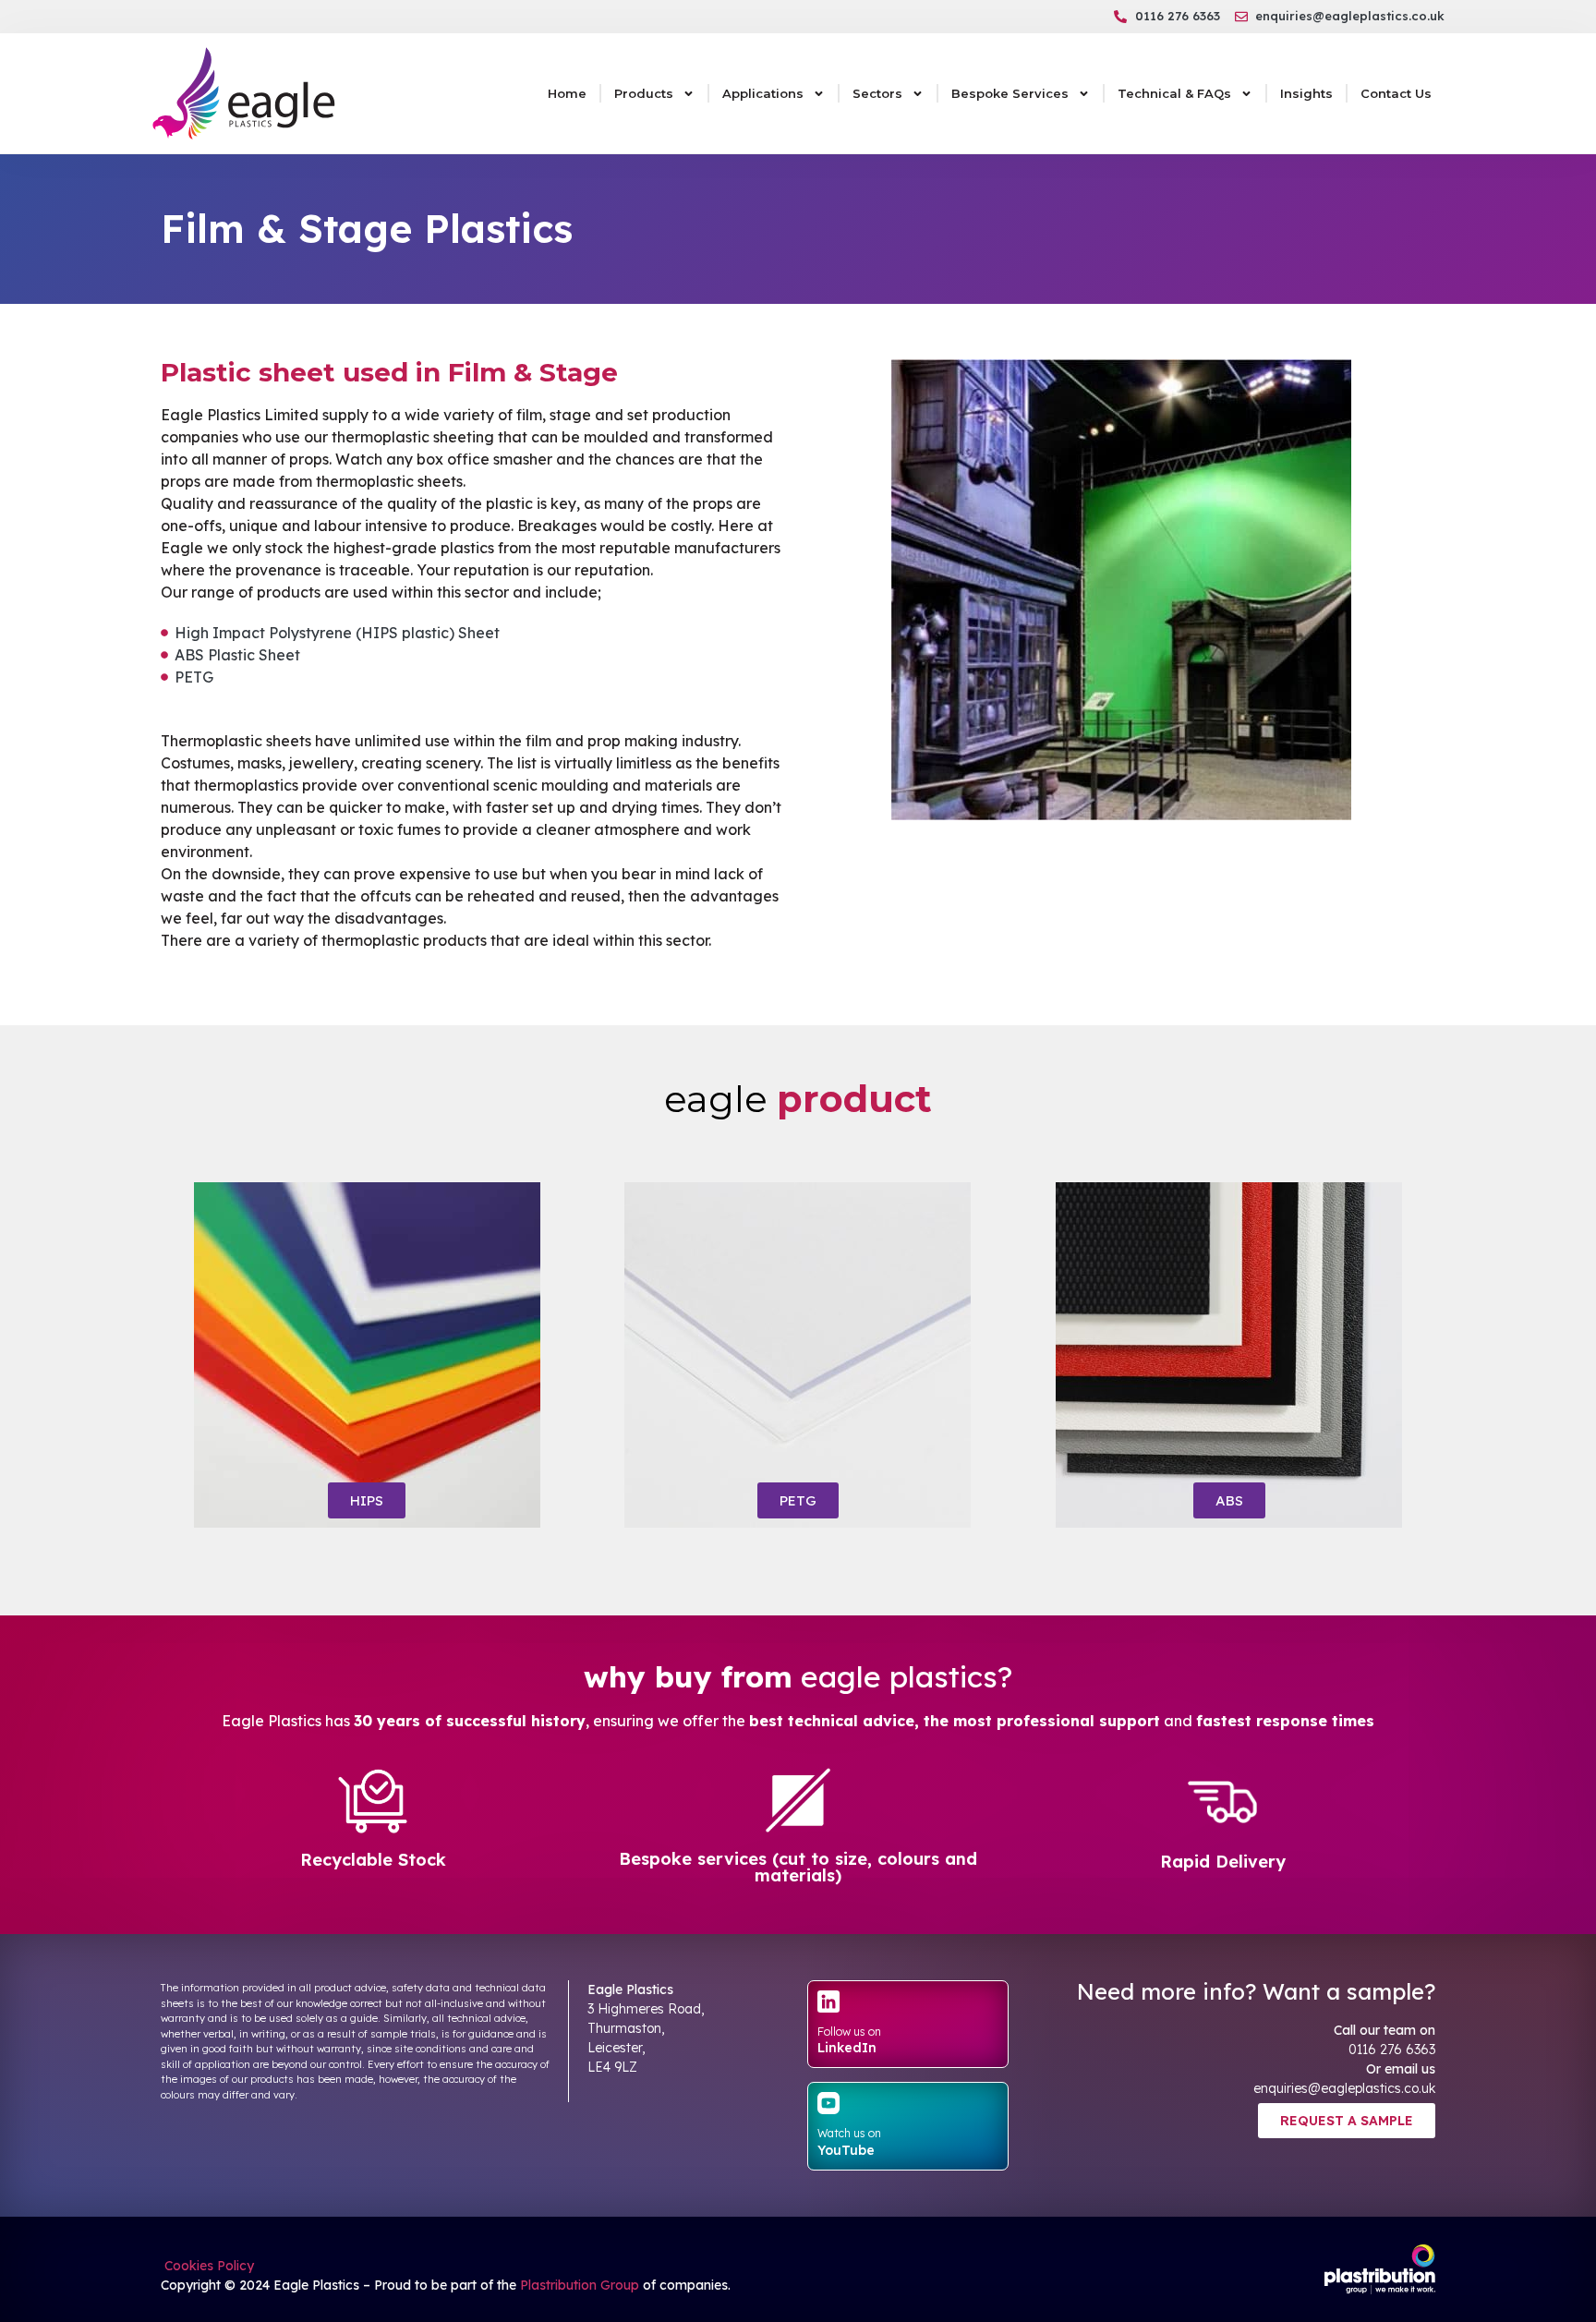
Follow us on (849, 2032)
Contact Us (1396, 93)
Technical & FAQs (1174, 93)
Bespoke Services (1010, 93)
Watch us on (849, 2133)
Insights (1306, 93)
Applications (763, 93)
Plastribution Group (580, 2285)
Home (567, 93)
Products (644, 93)
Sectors (877, 93)
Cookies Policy (207, 2266)
